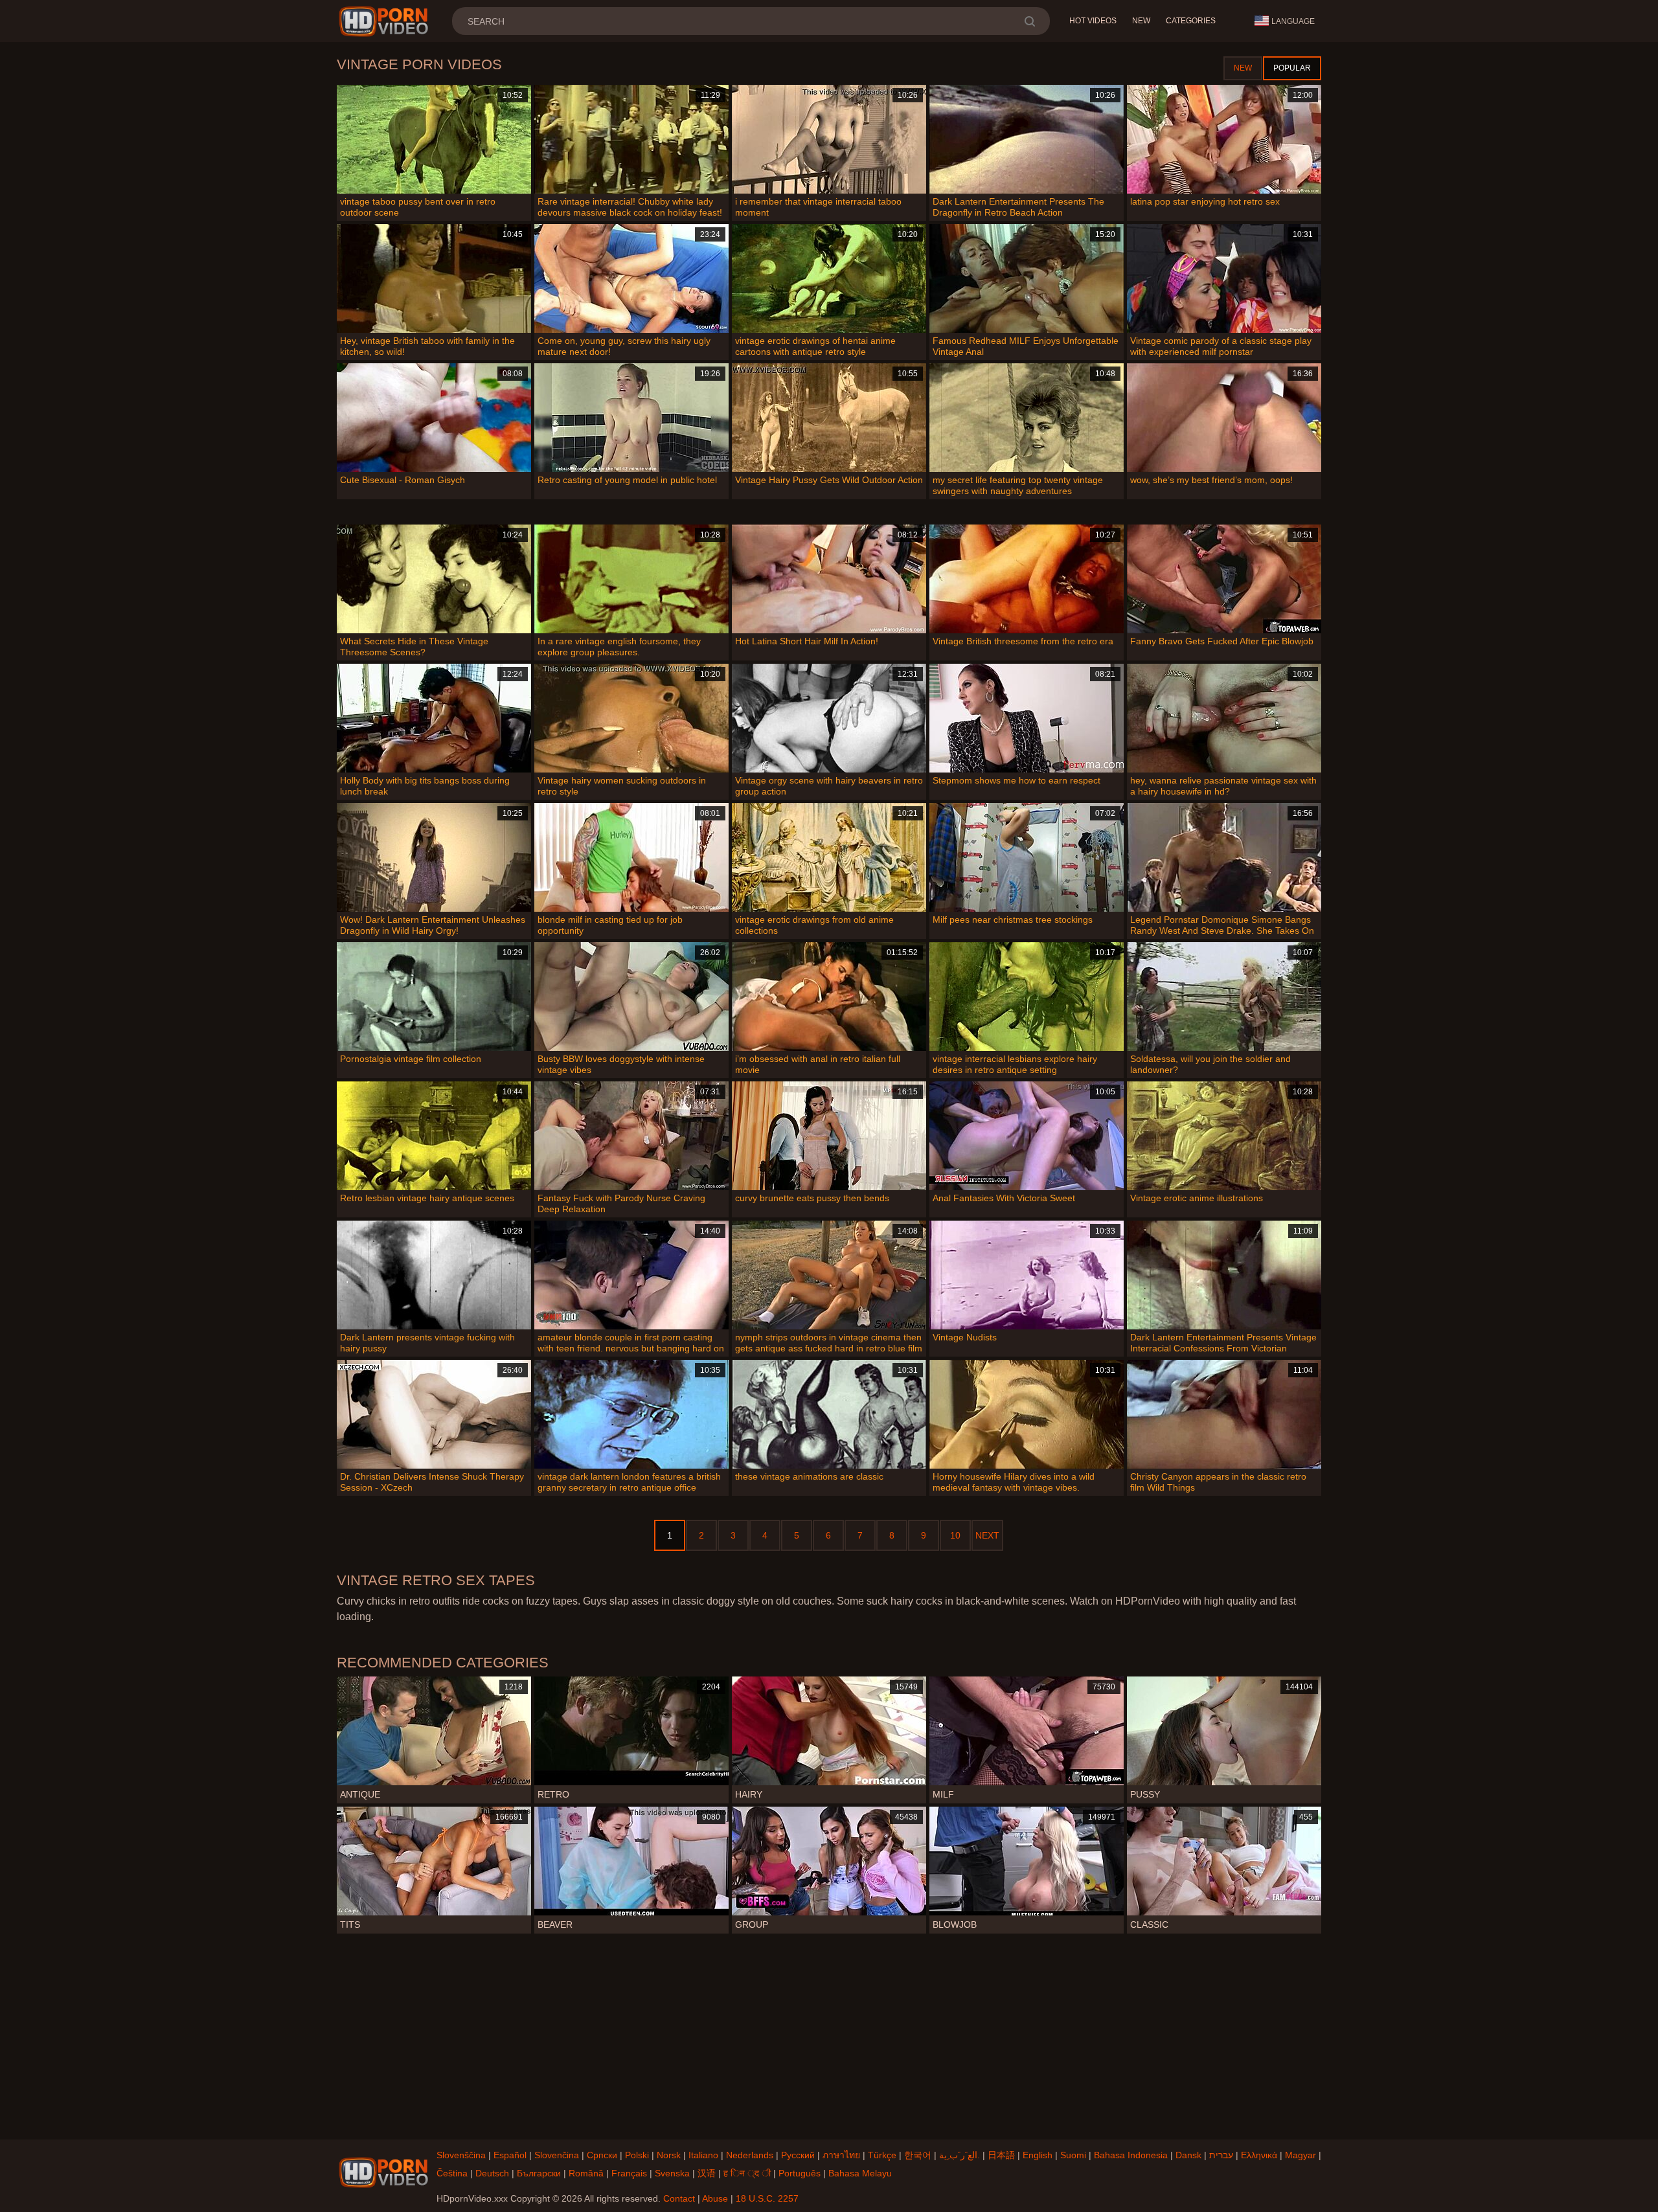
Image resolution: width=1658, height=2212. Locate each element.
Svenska (672, 2173)
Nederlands (750, 2155)
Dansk (1188, 2155)
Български (539, 2173)
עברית (1221, 2155)
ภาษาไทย (841, 2155)
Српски (602, 2155)
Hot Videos (1093, 21)
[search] (1029, 21)
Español (510, 2155)
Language (1293, 21)
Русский (798, 2155)
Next (987, 1535)
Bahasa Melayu (860, 2173)
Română (586, 2173)
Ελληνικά (1259, 2155)
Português (800, 2173)
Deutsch (492, 2173)
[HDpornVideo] (386, 21)
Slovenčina (557, 2155)
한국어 (918, 2155)
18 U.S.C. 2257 (767, 2198)
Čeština (452, 2173)
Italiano (703, 2155)
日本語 (1001, 2155)
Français (629, 2173)
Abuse (715, 2198)
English (1038, 2155)
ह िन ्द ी (747, 2173)
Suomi (1073, 2155)
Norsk (669, 2155)
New (1141, 21)
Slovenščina (461, 2155)
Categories (1191, 21)
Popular (1292, 68)
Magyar (1300, 2155)
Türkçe (882, 2155)
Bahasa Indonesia (1131, 2155)
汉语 (707, 2173)
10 (955, 1535)
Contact (679, 2198)
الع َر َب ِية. (960, 2155)
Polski (637, 2155)
